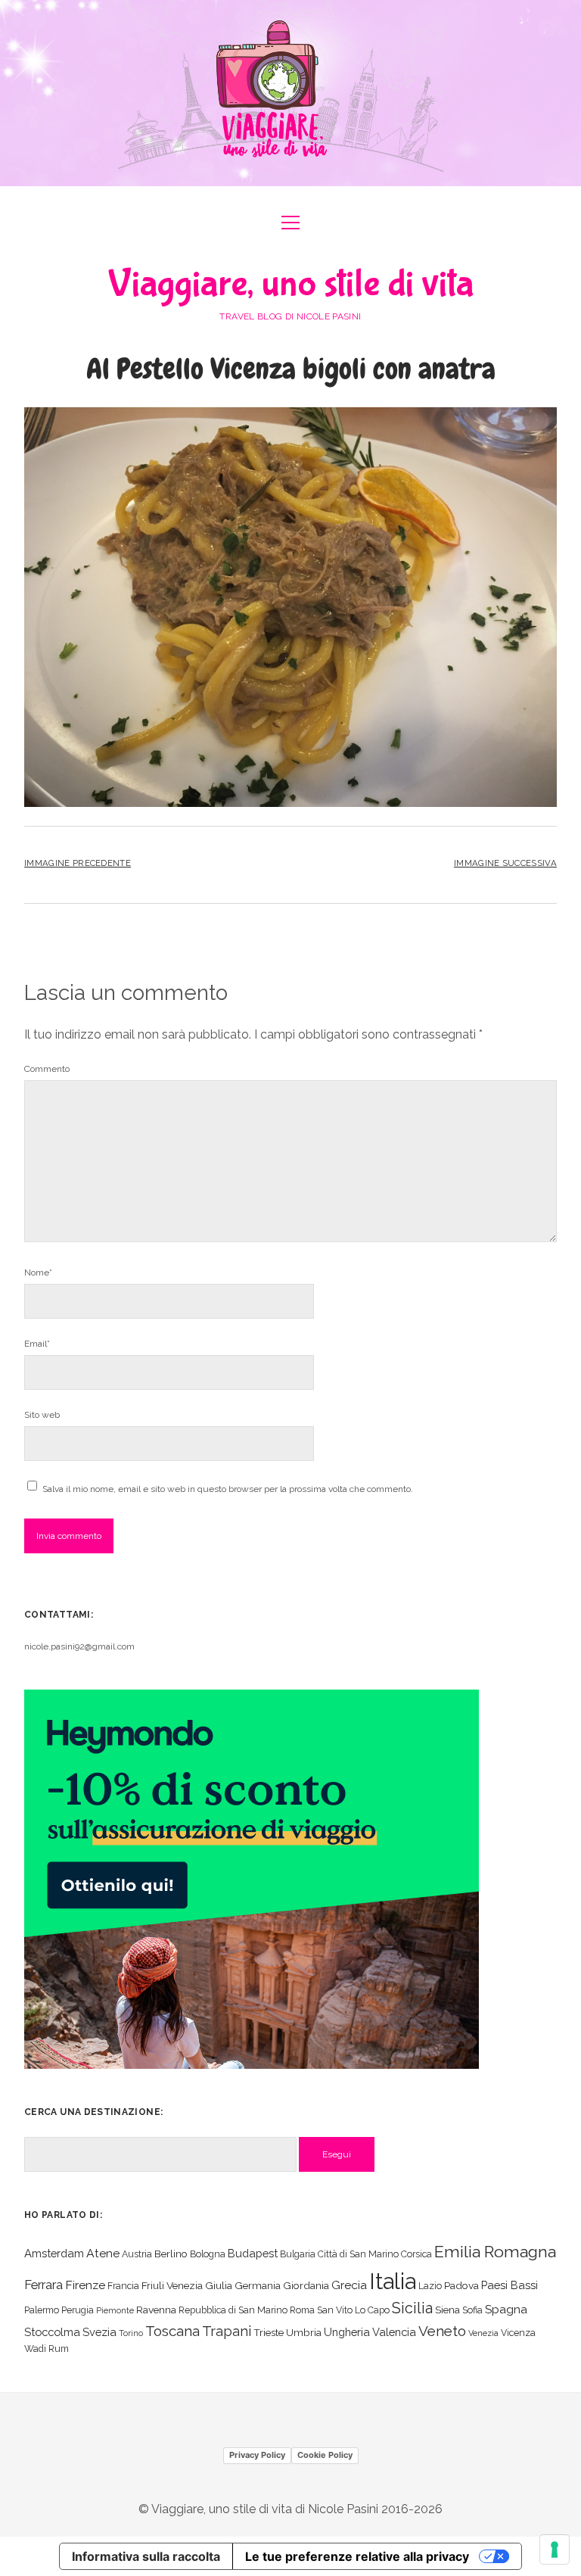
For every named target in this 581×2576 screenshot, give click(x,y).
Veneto (442, 2331)
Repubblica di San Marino (233, 2310)
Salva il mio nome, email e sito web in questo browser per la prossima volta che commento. (228, 1489)
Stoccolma (52, 2332)
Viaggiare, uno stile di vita (291, 284)
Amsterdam (54, 2253)
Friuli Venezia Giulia (187, 2285)
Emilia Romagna (495, 2252)
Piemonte (115, 2310)
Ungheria (347, 2332)
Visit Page (290, 93)
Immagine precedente (78, 863)
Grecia (349, 2285)
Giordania (306, 2285)
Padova (461, 2285)
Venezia (483, 2333)
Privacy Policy (257, 2455)
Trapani (227, 2331)
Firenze (85, 2285)
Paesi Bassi (510, 2285)
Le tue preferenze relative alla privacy (357, 2556)
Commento (47, 1069)
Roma (302, 2310)
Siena (447, 2310)
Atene (103, 2253)
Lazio (430, 2286)
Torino (131, 2333)
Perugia (78, 2310)
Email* (37, 1344)
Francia (123, 2286)
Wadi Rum (47, 2349)
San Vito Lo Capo (353, 2310)
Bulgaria (298, 2254)
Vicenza (518, 2333)
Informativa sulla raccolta (146, 2556)
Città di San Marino (358, 2254)
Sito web (42, 1415)
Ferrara (43, 2285)
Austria (137, 2254)
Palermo (42, 2310)
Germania (258, 2285)
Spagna (506, 2309)
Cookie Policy (325, 2455)
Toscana (172, 2331)
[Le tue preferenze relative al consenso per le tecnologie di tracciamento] (555, 2550)
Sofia (472, 2310)
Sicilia (412, 2308)
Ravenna (156, 2310)
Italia (393, 2281)
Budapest (253, 2253)
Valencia (394, 2332)
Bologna (208, 2254)
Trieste (269, 2332)
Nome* (38, 1272)
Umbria (304, 2332)
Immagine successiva (505, 863)
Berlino (171, 2254)
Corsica (416, 2254)
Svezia (99, 2332)
